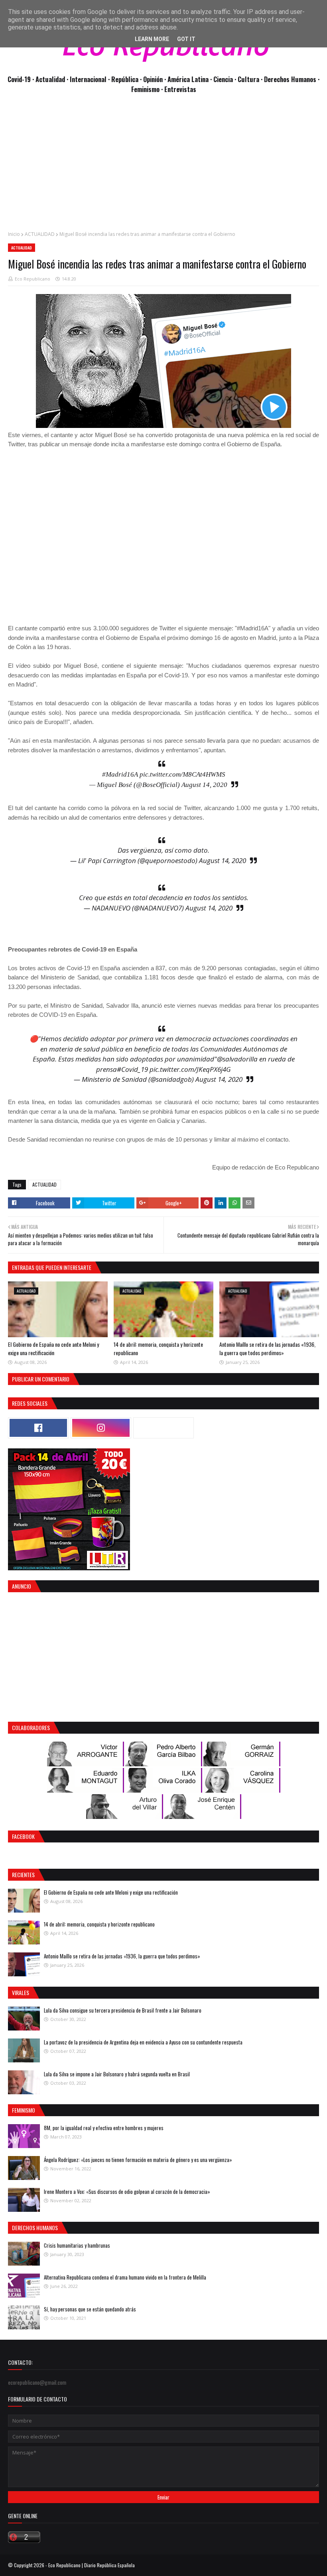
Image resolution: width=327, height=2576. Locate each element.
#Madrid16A (120, 774)
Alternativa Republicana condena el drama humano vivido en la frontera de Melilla (125, 2277)
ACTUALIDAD (40, 234)
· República (124, 79)
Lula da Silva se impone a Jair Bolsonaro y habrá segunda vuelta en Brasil (117, 2074)
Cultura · (251, 79)
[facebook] (38, 1428)
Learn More (152, 39)
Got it (186, 39)
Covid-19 (20, 79)
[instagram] (101, 1428)
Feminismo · (148, 89)
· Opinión (152, 79)
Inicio (14, 234)
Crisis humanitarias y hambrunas (77, 2245)
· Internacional (87, 79)
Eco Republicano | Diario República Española (92, 2565)
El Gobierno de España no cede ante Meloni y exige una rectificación (53, 1348)
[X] (163, 1428)
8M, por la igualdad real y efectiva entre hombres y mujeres (104, 2128)
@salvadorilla (237, 1059)
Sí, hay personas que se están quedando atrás (90, 2309)
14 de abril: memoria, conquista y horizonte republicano (99, 1924)
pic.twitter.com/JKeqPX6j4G (190, 1069)
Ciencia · (226, 79)
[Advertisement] (163, 167)
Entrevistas (180, 89)
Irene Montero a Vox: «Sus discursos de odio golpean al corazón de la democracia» (127, 2191)
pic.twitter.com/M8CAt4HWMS (182, 774)
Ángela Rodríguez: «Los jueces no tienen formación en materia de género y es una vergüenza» (138, 2160)
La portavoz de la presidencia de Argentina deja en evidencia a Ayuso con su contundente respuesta (143, 2042)
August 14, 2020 (204, 785)
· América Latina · (189, 79)
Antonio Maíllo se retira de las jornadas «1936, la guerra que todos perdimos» (267, 1348)
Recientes (23, 1875)
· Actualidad (49, 79)
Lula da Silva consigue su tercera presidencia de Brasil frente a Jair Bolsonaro (123, 2010)
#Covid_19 (132, 1069)
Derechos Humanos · (292, 79)
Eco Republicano (33, 279)
